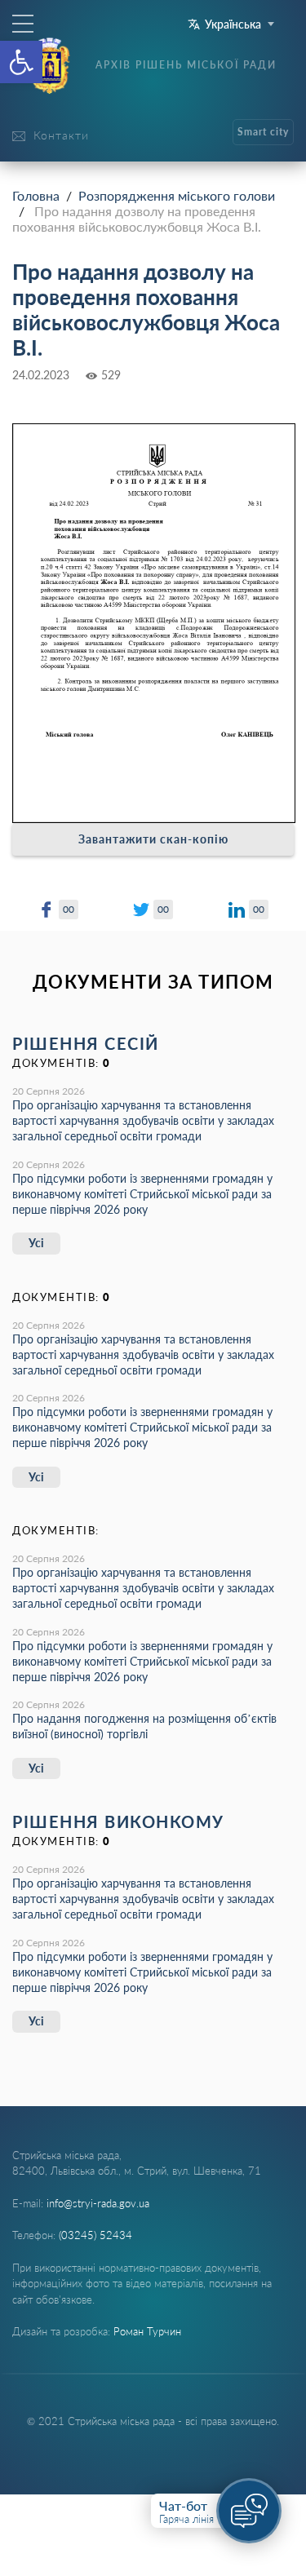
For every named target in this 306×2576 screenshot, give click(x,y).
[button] (21, 62)
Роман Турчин (147, 2331)
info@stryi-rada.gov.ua (98, 2203)
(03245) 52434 (95, 2235)
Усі (36, 1243)
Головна (36, 195)
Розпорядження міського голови (177, 195)
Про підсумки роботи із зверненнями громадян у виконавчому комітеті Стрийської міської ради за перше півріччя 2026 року (142, 1194)
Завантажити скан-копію (153, 839)
